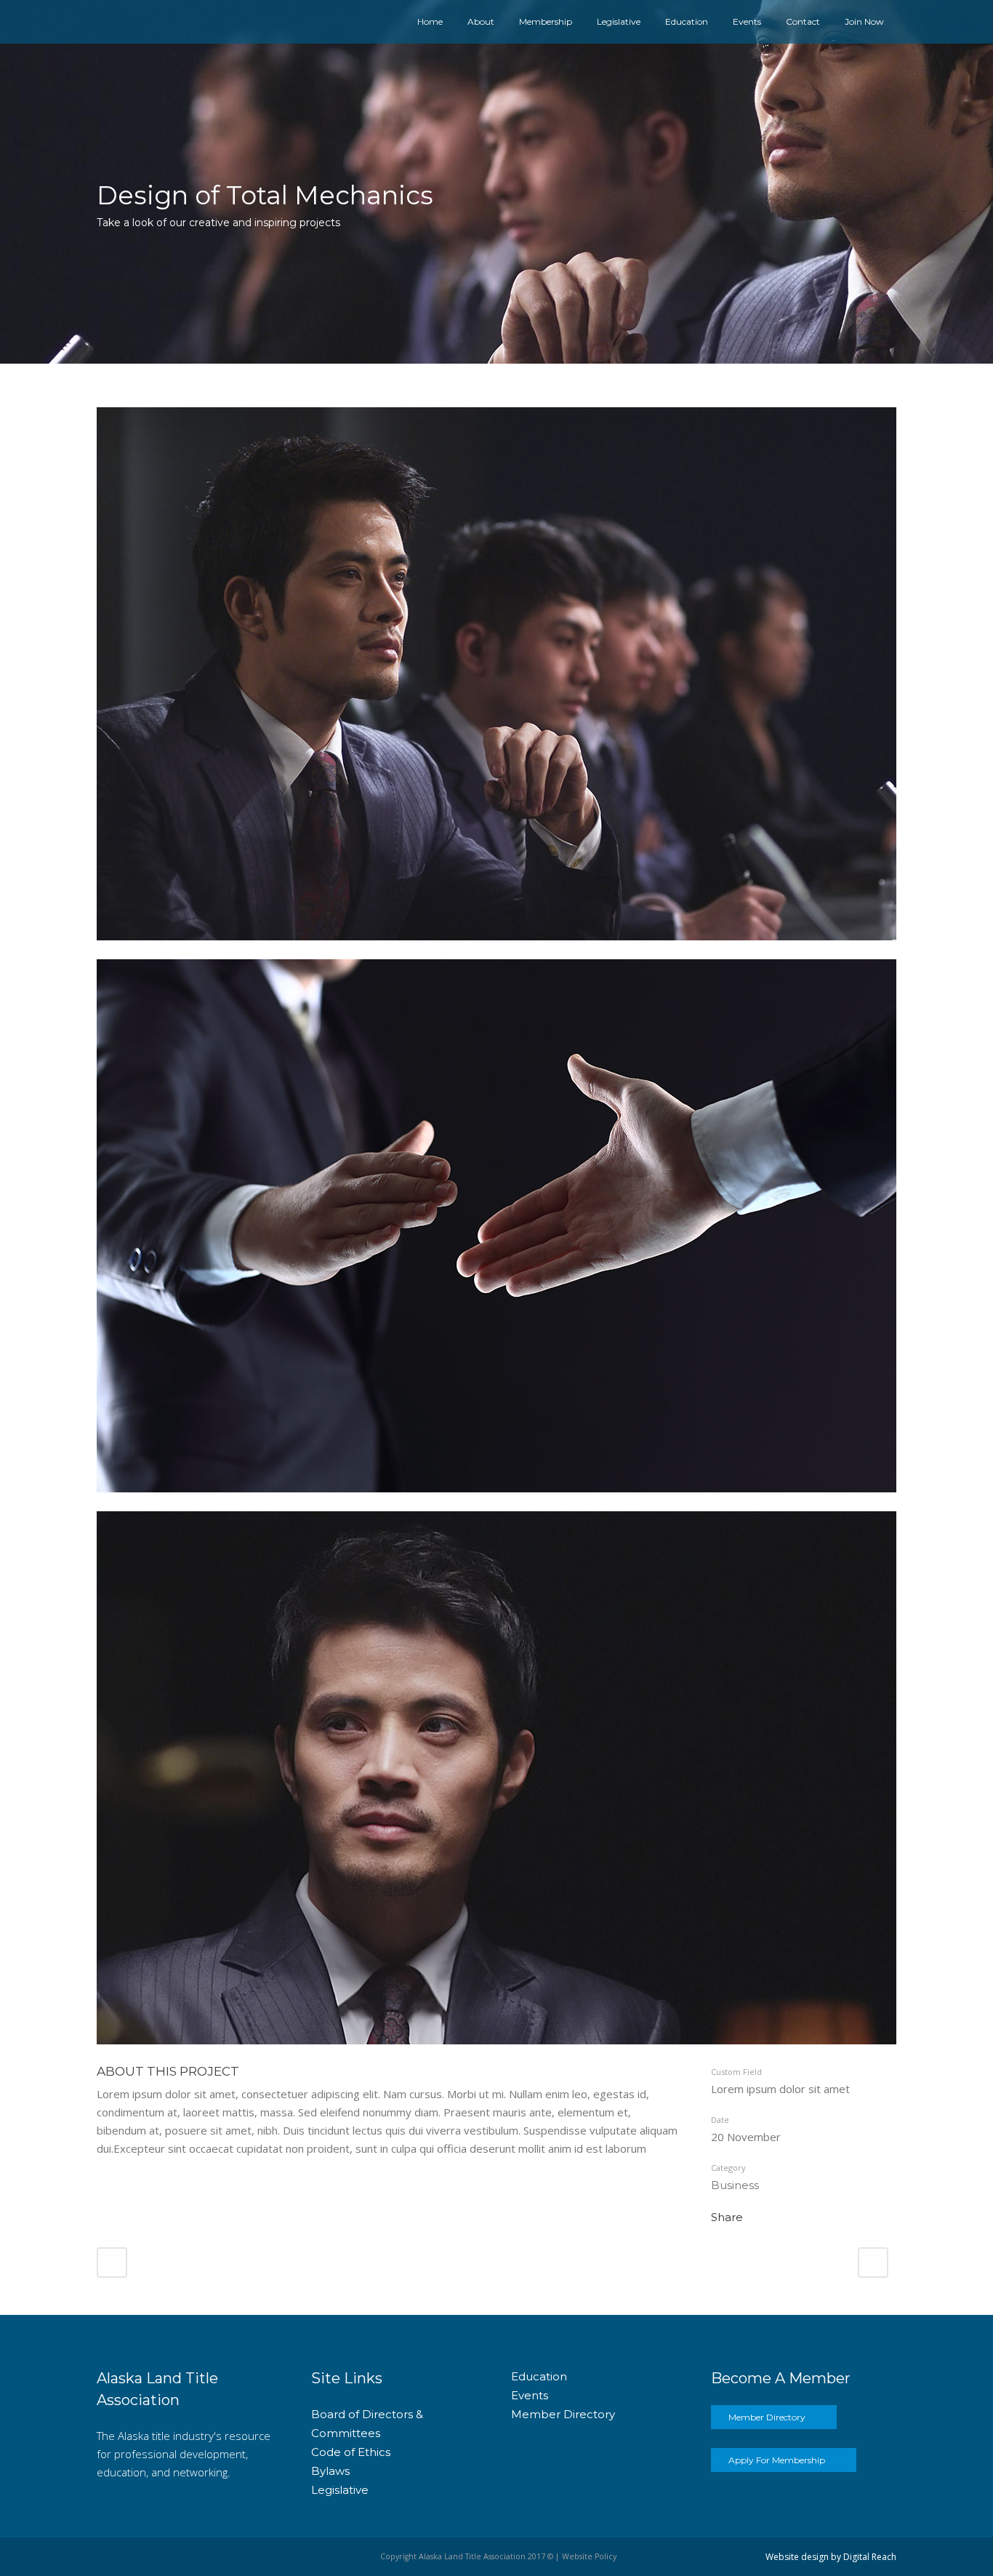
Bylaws (330, 2471)
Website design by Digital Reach (831, 2557)
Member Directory (563, 2414)
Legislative (340, 2490)
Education (539, 2376)
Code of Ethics (351, 2452)
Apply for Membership (777, 2460)
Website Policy (589, 2556)
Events (530, 2395)
